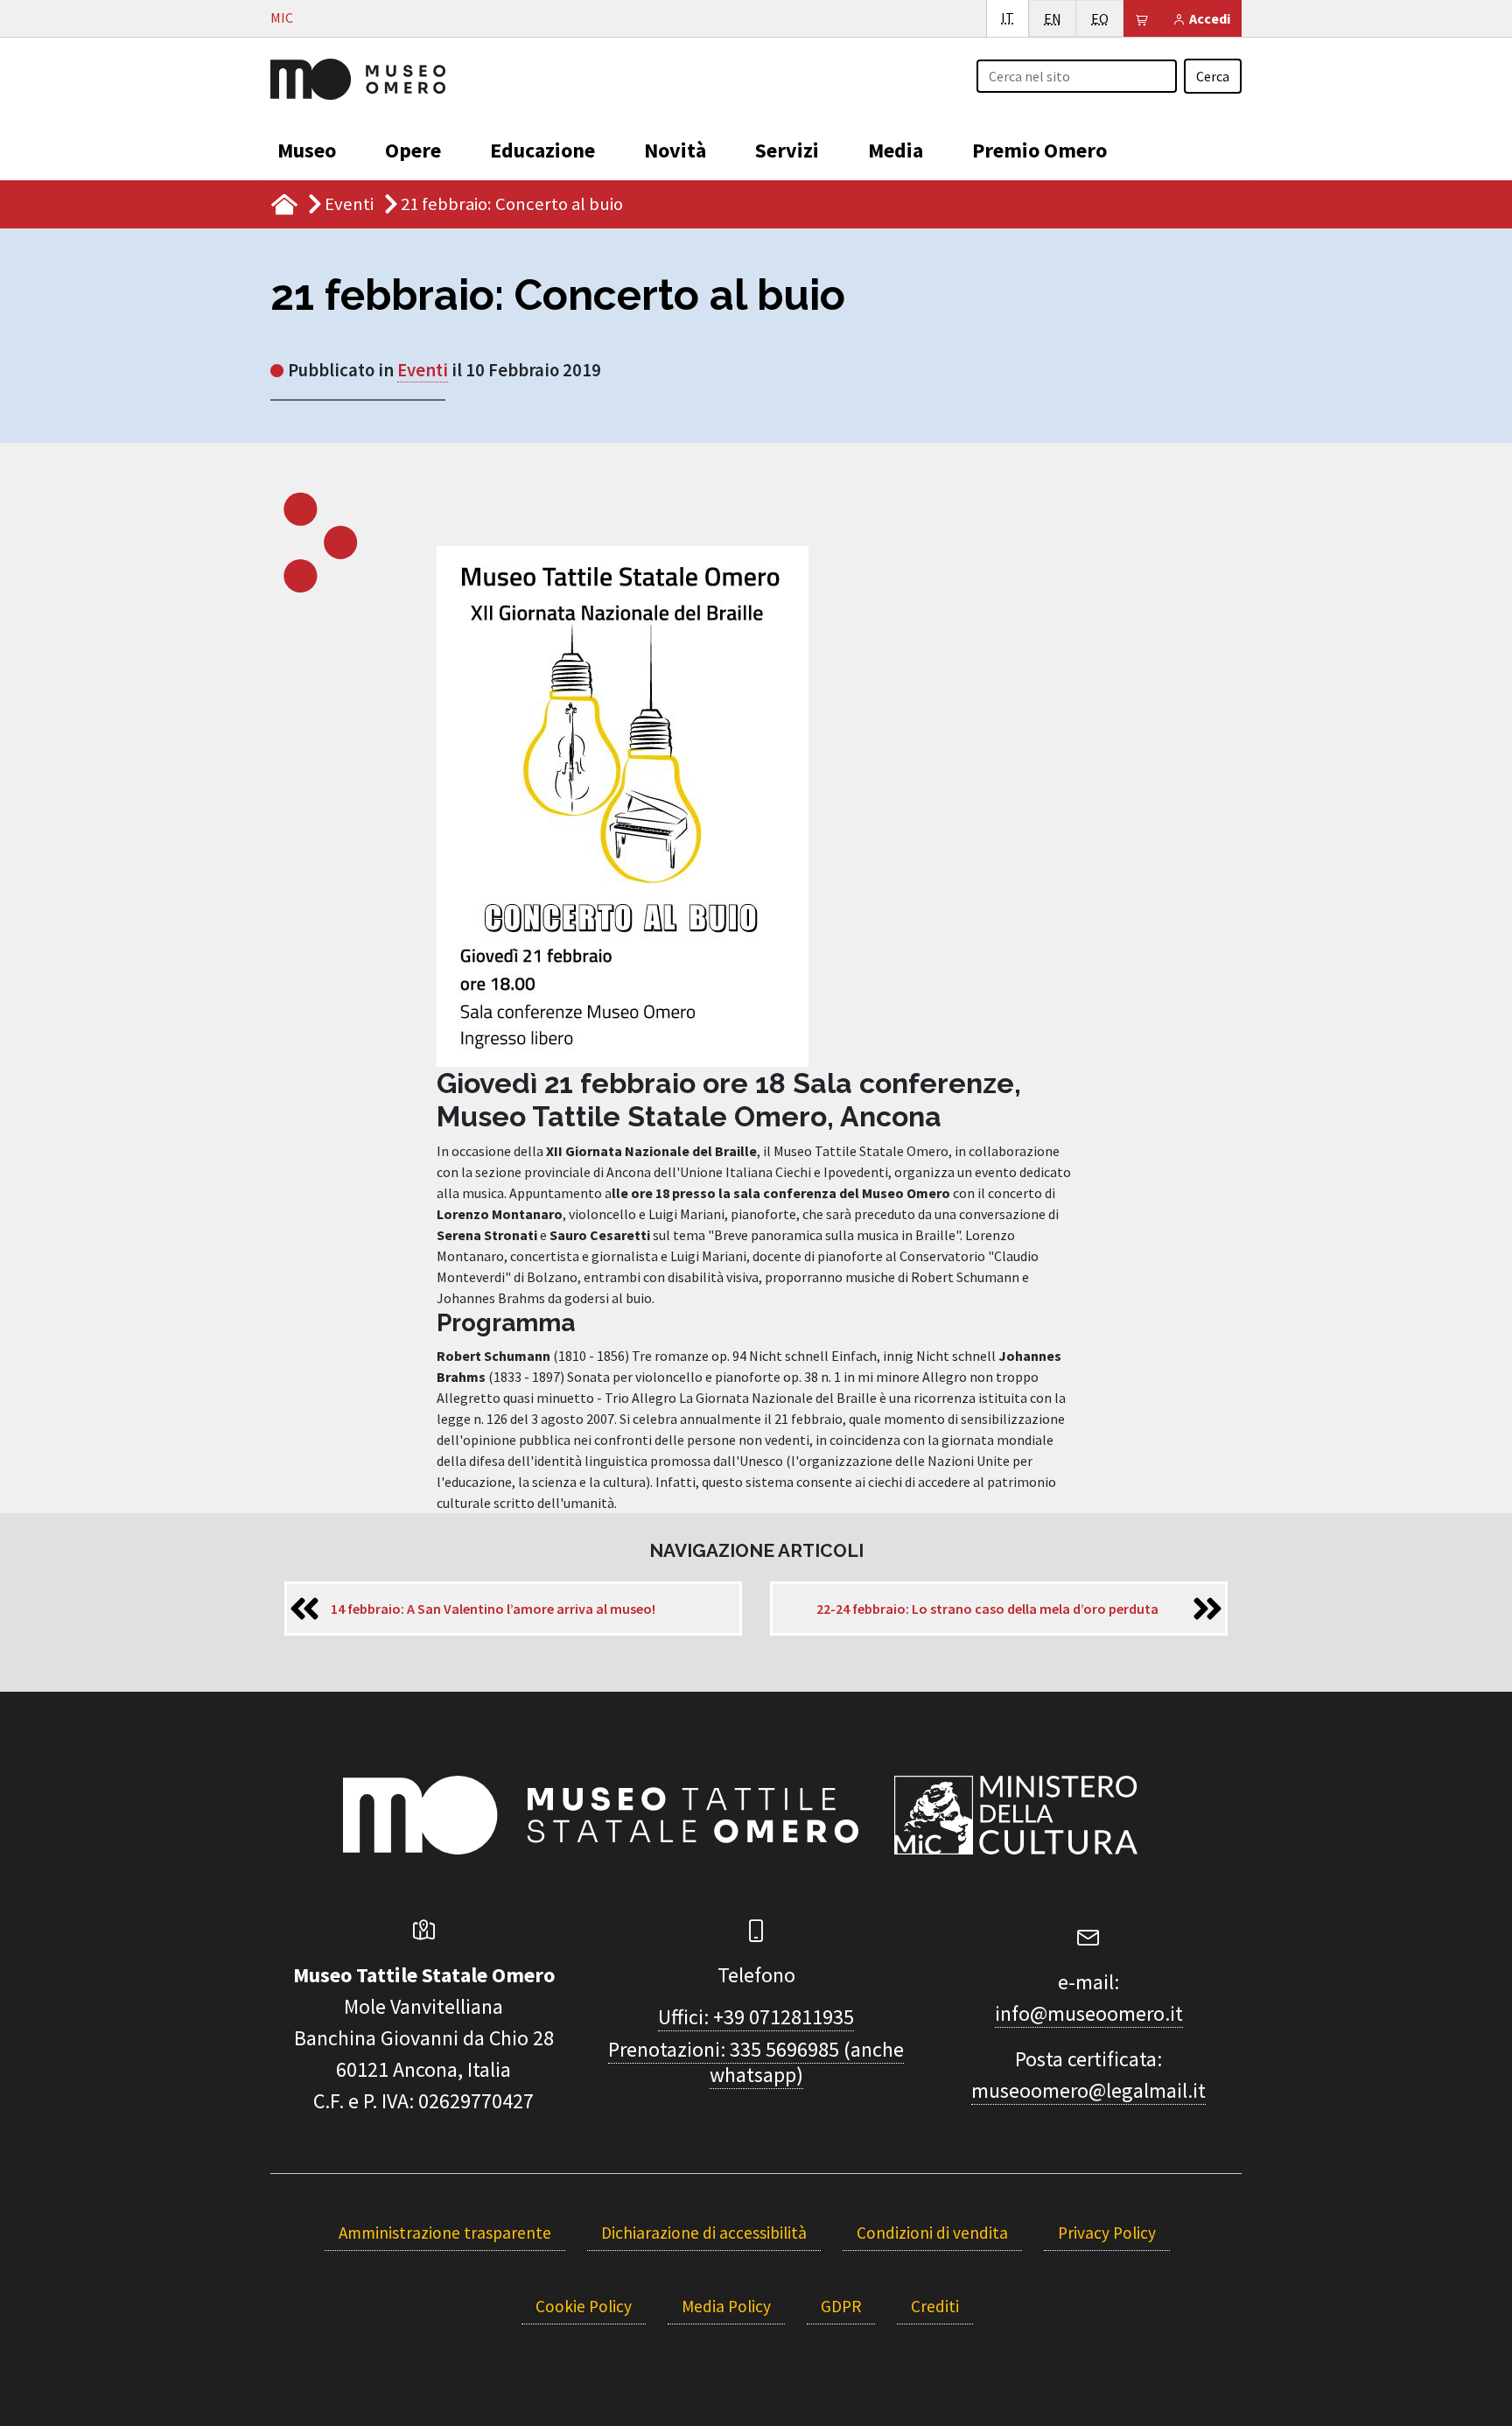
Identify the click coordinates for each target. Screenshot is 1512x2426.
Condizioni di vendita (932, 2233)
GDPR (841, 2306)
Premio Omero (1039, 150)
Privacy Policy (1107, 2233)
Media (896, 150)
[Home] (358, 77)
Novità (675, 150)
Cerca (1213, 76)
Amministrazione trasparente (445, 2233)
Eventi (349, 204)
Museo (307, 150)
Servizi (787, 150)
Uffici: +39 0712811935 (756, 2017)
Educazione (542, 150)
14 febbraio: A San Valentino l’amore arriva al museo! (493, 1609)
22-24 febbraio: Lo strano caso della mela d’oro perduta (987, 1609)
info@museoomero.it (1089, 2013)
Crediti (935, 2306)
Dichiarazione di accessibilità (704, 2233)
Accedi (1208, 18)
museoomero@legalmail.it (1088, 2090)
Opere (413, 150)
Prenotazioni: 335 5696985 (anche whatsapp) (756, 2062)
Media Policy (726, 2306)
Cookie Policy (584, 2306)
